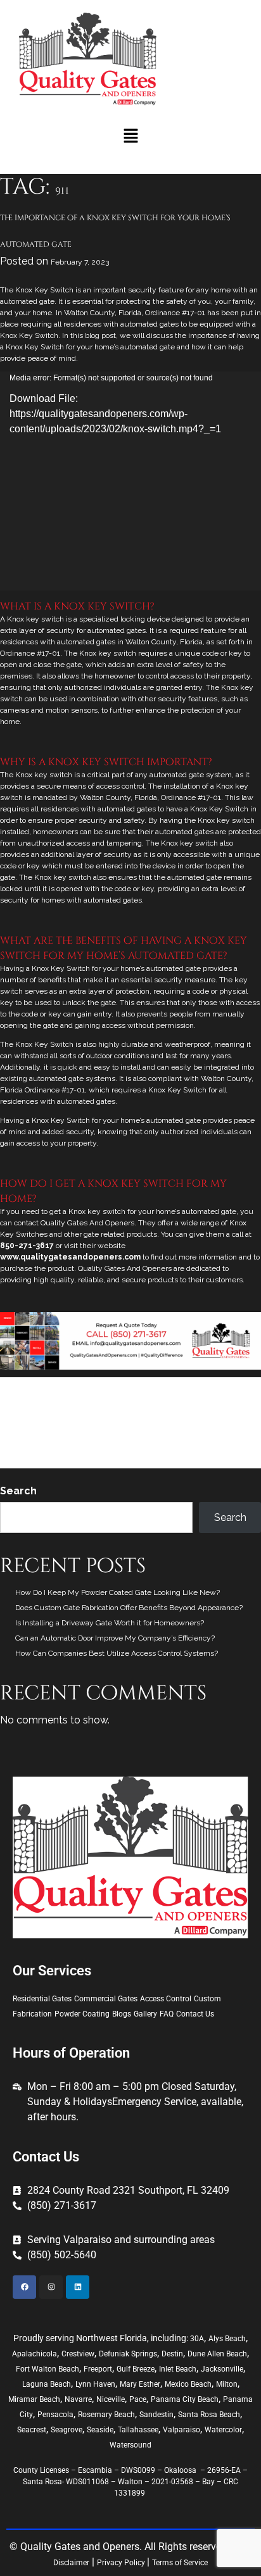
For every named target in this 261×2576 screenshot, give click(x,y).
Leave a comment (190, 1461)
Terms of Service (180, 2563)
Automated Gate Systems (150, 1401)
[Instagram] (51, 2287)
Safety (242, 1446)
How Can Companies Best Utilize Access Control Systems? (117, 1653)
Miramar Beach (34, 2399)
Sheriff (11, 1461)
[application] (130, 481)
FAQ (167, 2014)
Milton (227, 2384)
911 (232, 1385)
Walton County (134, 1461)
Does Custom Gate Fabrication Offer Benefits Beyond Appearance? (129, 1608)
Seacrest (32, 2430)
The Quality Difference (65, 1461)
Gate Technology (130, 1385)
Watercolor (223, 2430)
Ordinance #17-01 (175, 313)
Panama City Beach (185, 2399)
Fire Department (28, 1431)
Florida (72, 1431)
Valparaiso (181, 2430)
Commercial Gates (106, 1999)
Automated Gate (73, 1401)
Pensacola (55, 2415)
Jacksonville (222, 2369)
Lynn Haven (95, 2384)
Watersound (130, 2445)
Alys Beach (227, 2339)
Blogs (122, 2014)
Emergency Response (208, 1416)
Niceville (111, 2399)
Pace (138, 2399)
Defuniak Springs (128, 2354)
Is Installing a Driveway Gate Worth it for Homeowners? (110, 1623)
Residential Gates (196, 1446)
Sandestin (156, 2415)
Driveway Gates (94, 1416)
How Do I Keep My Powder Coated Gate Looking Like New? (118, 1592)
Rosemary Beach (106, 2415)
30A (197, 2339)
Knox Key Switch (215, 1431)
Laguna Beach (47, 2384)
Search (18, 1491)
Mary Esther (140, 2384)
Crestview (78, 2354)
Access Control (72, 1385)
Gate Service (159, 1431)
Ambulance (20, 1401)
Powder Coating (82, 2014)
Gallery (145, 2014)
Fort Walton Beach (48, 2369)
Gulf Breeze (136, 2369)
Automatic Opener (31, 1416)
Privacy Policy (122, 2563)
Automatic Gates (228, 1401)
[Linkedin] (78, 2287)
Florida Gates (111, 1431)
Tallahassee (138, 2430)
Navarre (78, 2399)
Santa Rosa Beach (209, 2415)
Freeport (98, 2369)
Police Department (32, 1446)
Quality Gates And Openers (115, 1446)
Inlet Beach (178, 2369)
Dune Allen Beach (217, 2354)
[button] (130, 136)
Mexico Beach (188, 2384)
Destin (172, 2354)
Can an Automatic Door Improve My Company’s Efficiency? (115, 1638)
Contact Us (195, 2014)
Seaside (100, 2430)
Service (176, 1385)
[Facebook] (24, 2287)
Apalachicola (35, 2354)
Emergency (146, 1416)
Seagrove (67, 2430)
